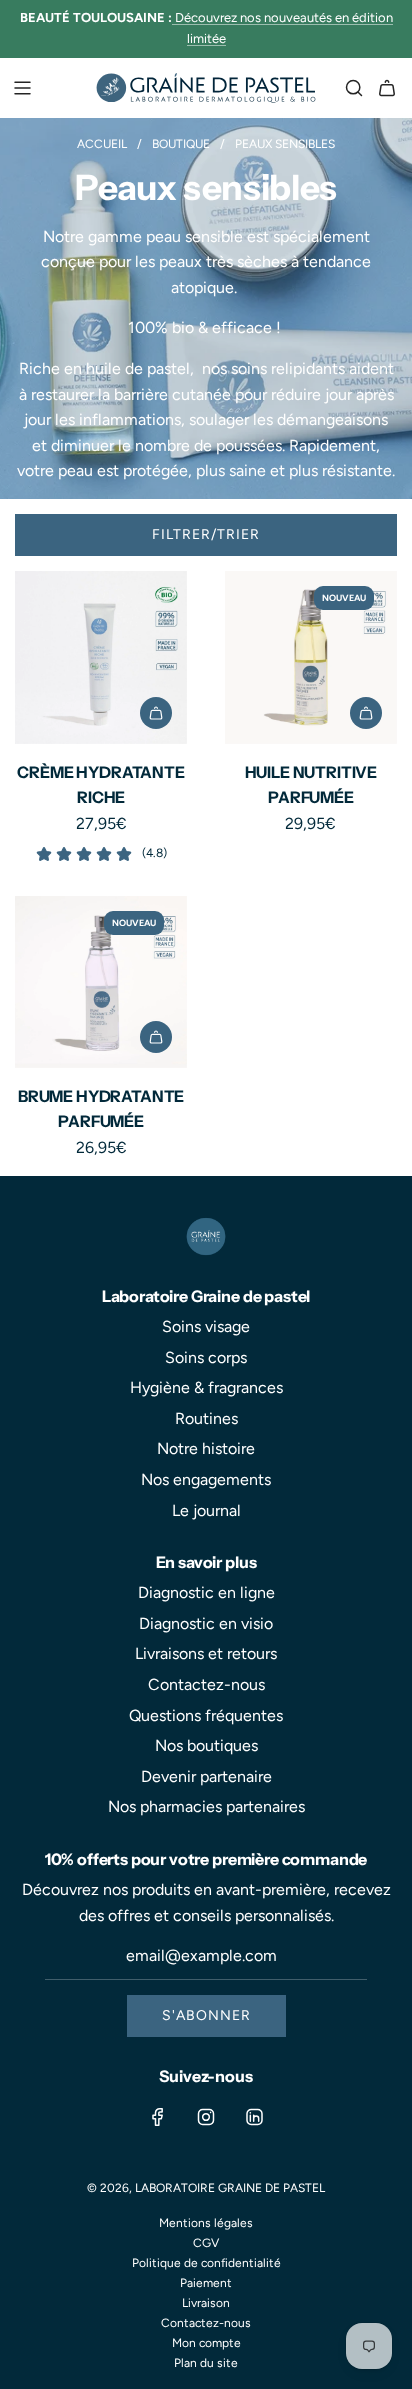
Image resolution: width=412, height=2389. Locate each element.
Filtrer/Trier (206, 534)
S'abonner (206, 2015)
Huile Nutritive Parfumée (311, 785)
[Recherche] (354, 88)
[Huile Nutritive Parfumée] (311, 657)
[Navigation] (22, 88)
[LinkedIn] (254, 2117)
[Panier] (387, 88)
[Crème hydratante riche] (101, 657)
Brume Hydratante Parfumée (101, 1109)
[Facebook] (158, 2117)
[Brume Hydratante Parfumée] (101, 982)
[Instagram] (206, 2117)
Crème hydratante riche (100, 785)
